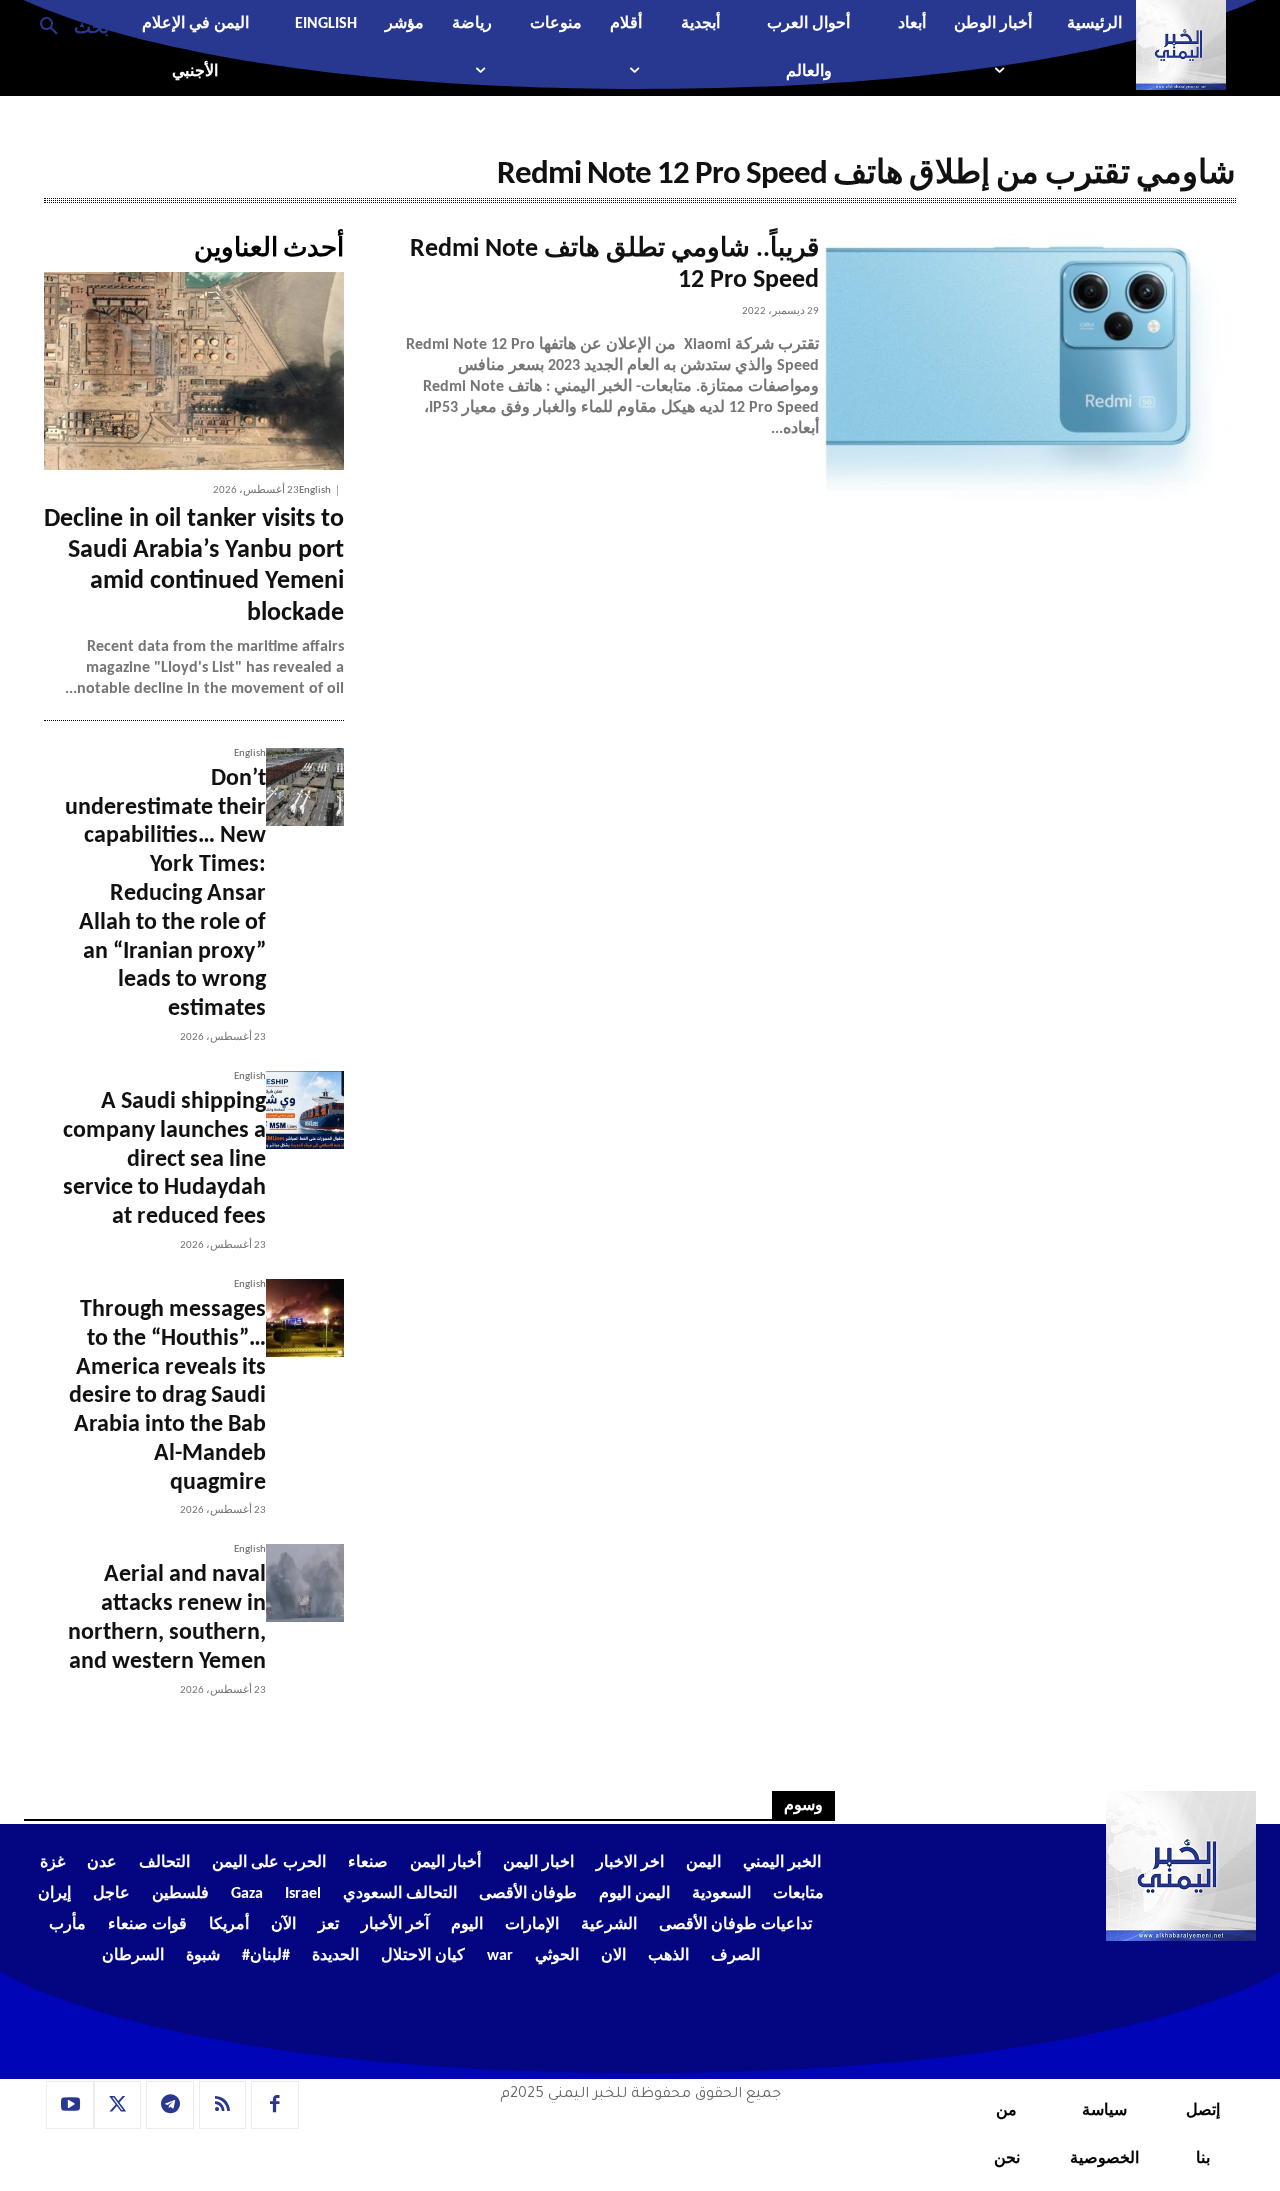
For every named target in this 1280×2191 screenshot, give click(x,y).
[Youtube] (70, 2105)
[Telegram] (170, 2105)
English (315, 490)
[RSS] (223, 2105)
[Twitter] (118, 2105)
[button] (66, 25)
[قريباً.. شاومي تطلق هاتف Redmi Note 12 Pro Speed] (1027, 372)
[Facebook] (275, 2105)
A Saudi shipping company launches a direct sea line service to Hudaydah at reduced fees (164, 1159)
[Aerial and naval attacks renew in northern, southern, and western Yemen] (305, 1583)
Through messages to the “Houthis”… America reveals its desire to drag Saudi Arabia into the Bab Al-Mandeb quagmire (167, 1396)
